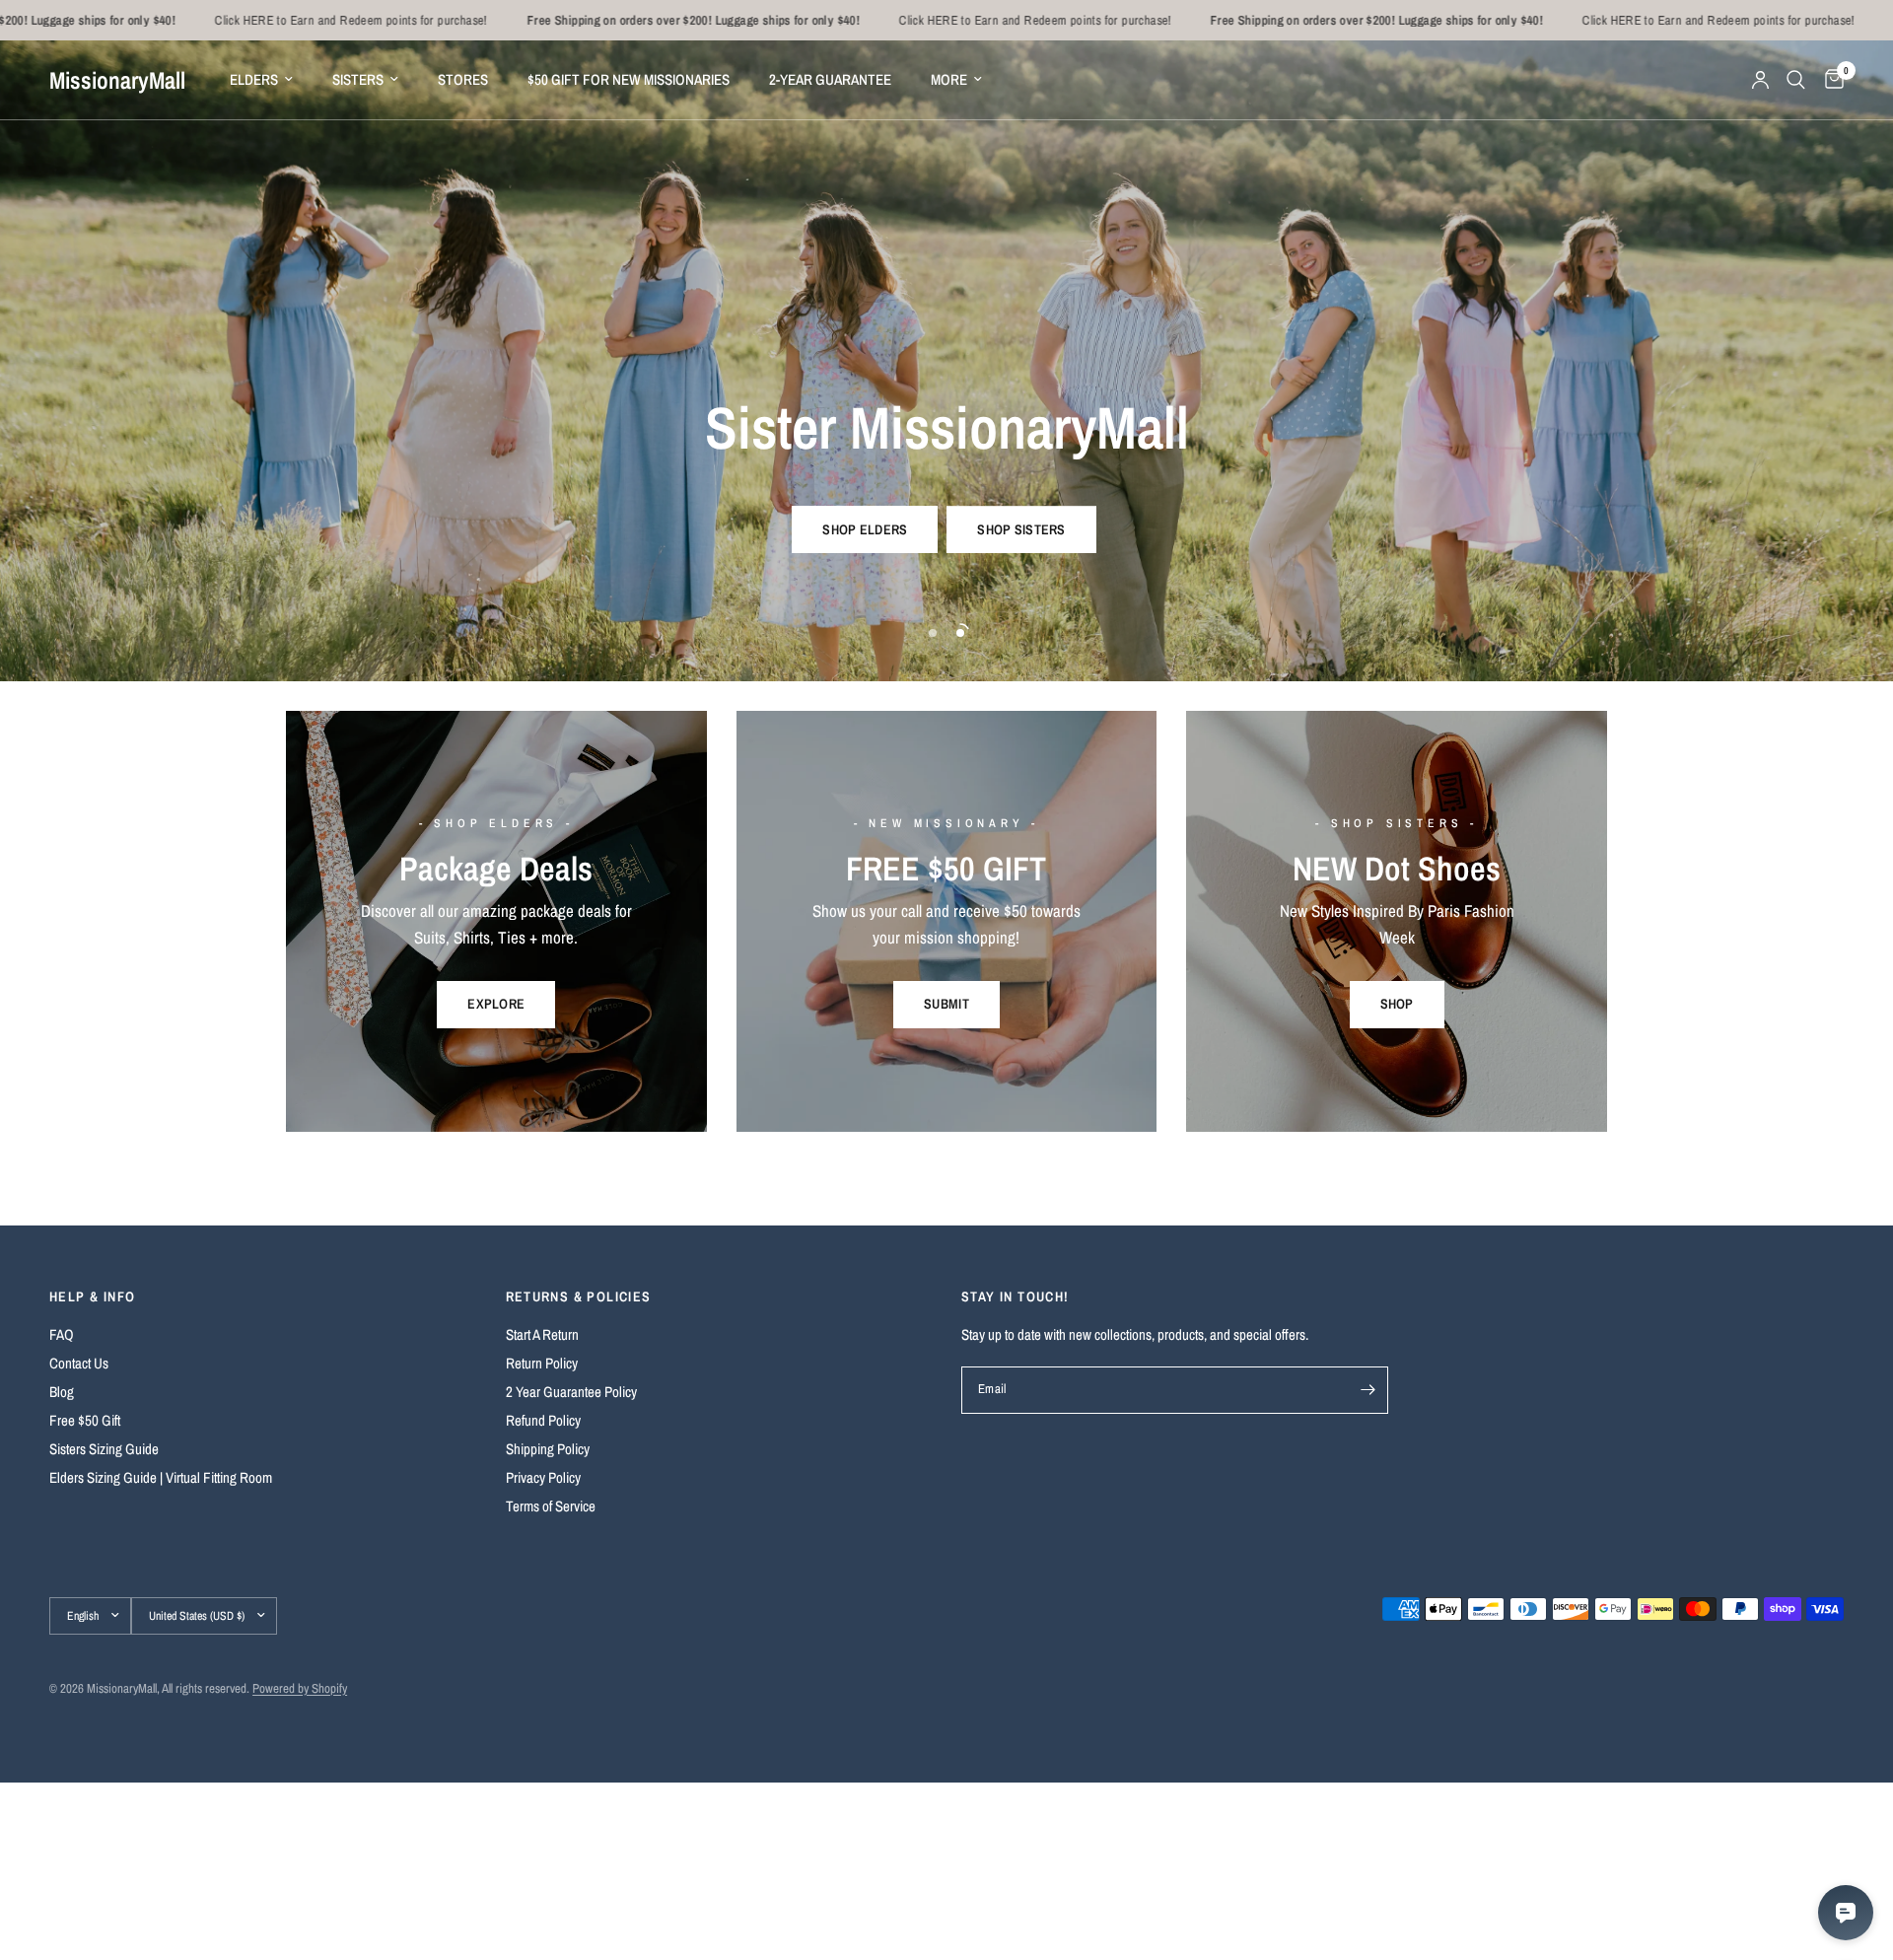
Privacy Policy (543, 1477)
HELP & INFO (92, 1296)
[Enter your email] (1368, 1390)
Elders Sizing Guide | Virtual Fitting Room (161, 1477)
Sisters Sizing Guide (104, 1449)
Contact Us (79, 1363)
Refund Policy (543, 1420)
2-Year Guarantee (830, 79)
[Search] (1796, 80)
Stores (463, 79)
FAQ (62, 1334)
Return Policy (542, 1363)
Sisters (358, 79)
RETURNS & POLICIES (579, 1296)
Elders (254, 79)
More (949, 79)
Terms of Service (551, 1506)
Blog (62, 1392)
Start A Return (542, 1334)
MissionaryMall (117, 80)
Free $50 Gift (85, 1420)
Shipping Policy (548, 1449)
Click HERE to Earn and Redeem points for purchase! (242, 20)
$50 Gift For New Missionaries (629, 79)
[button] (865, 529)
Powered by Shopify (300, 1688)
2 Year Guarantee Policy (571, 1392)
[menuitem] (261, 80)
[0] (1829, 80)
